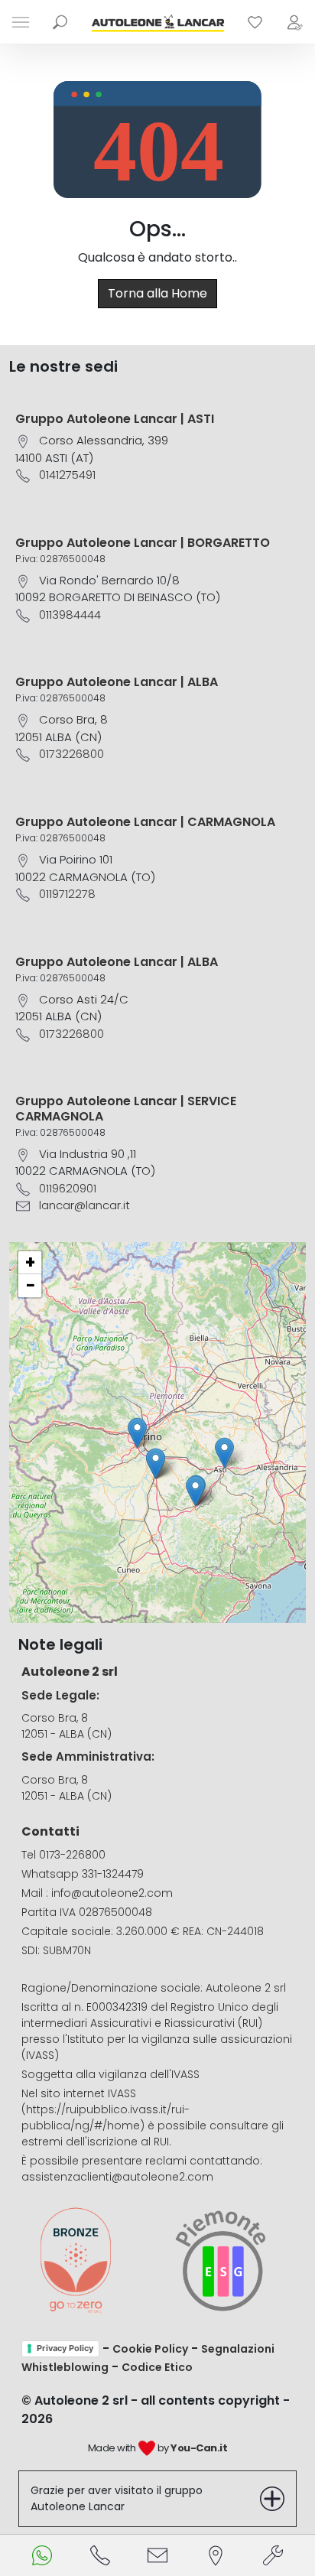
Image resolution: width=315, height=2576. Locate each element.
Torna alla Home (157, 293)
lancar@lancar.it (84, 1205)
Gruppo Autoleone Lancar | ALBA (117, 682)
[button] (224, 1453)
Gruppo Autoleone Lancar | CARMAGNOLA (145, 822)
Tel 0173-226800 (63, 1855)
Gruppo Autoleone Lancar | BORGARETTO (143, 543)
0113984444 (70, 615)
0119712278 (67, 894)
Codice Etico (157, 2367)
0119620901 (68, 1188)
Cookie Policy (150, 2349)
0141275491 (67, 475)
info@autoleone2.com (112, 1893)
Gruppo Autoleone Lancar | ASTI (115, 419)
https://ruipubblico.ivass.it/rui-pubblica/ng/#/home (106, 2117)
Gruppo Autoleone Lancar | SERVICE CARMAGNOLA (126, 1108)
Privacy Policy (65, 2348)
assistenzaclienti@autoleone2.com (117, 2177)
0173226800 (71, 754)
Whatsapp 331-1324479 (83, 1874)
